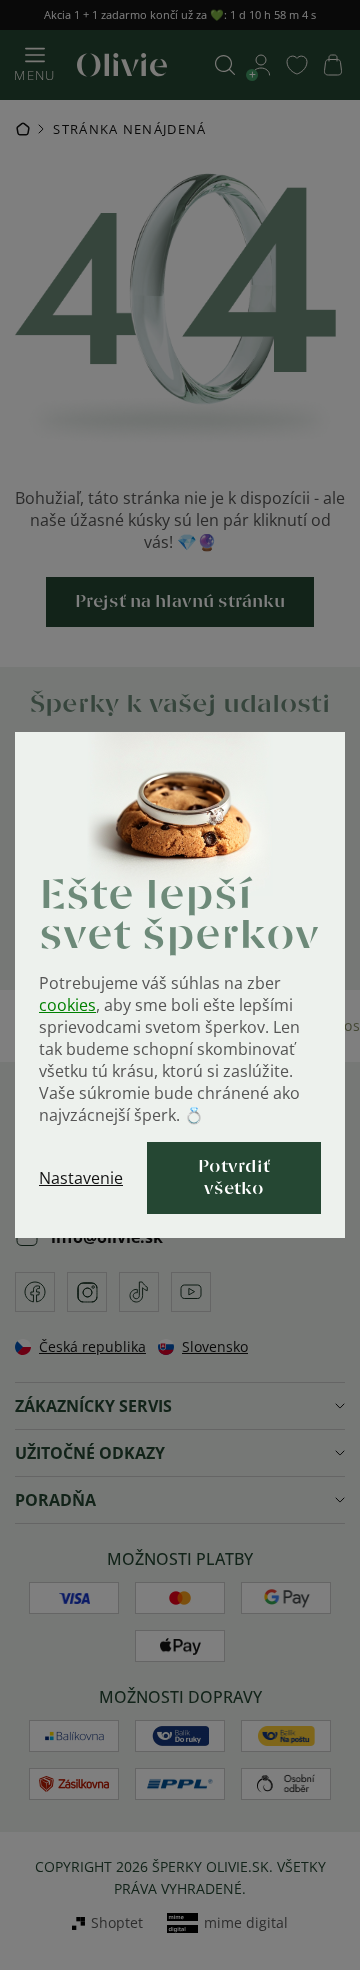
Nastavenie (81, 1178)
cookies (67, 1005)
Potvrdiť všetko (234, 1178)
